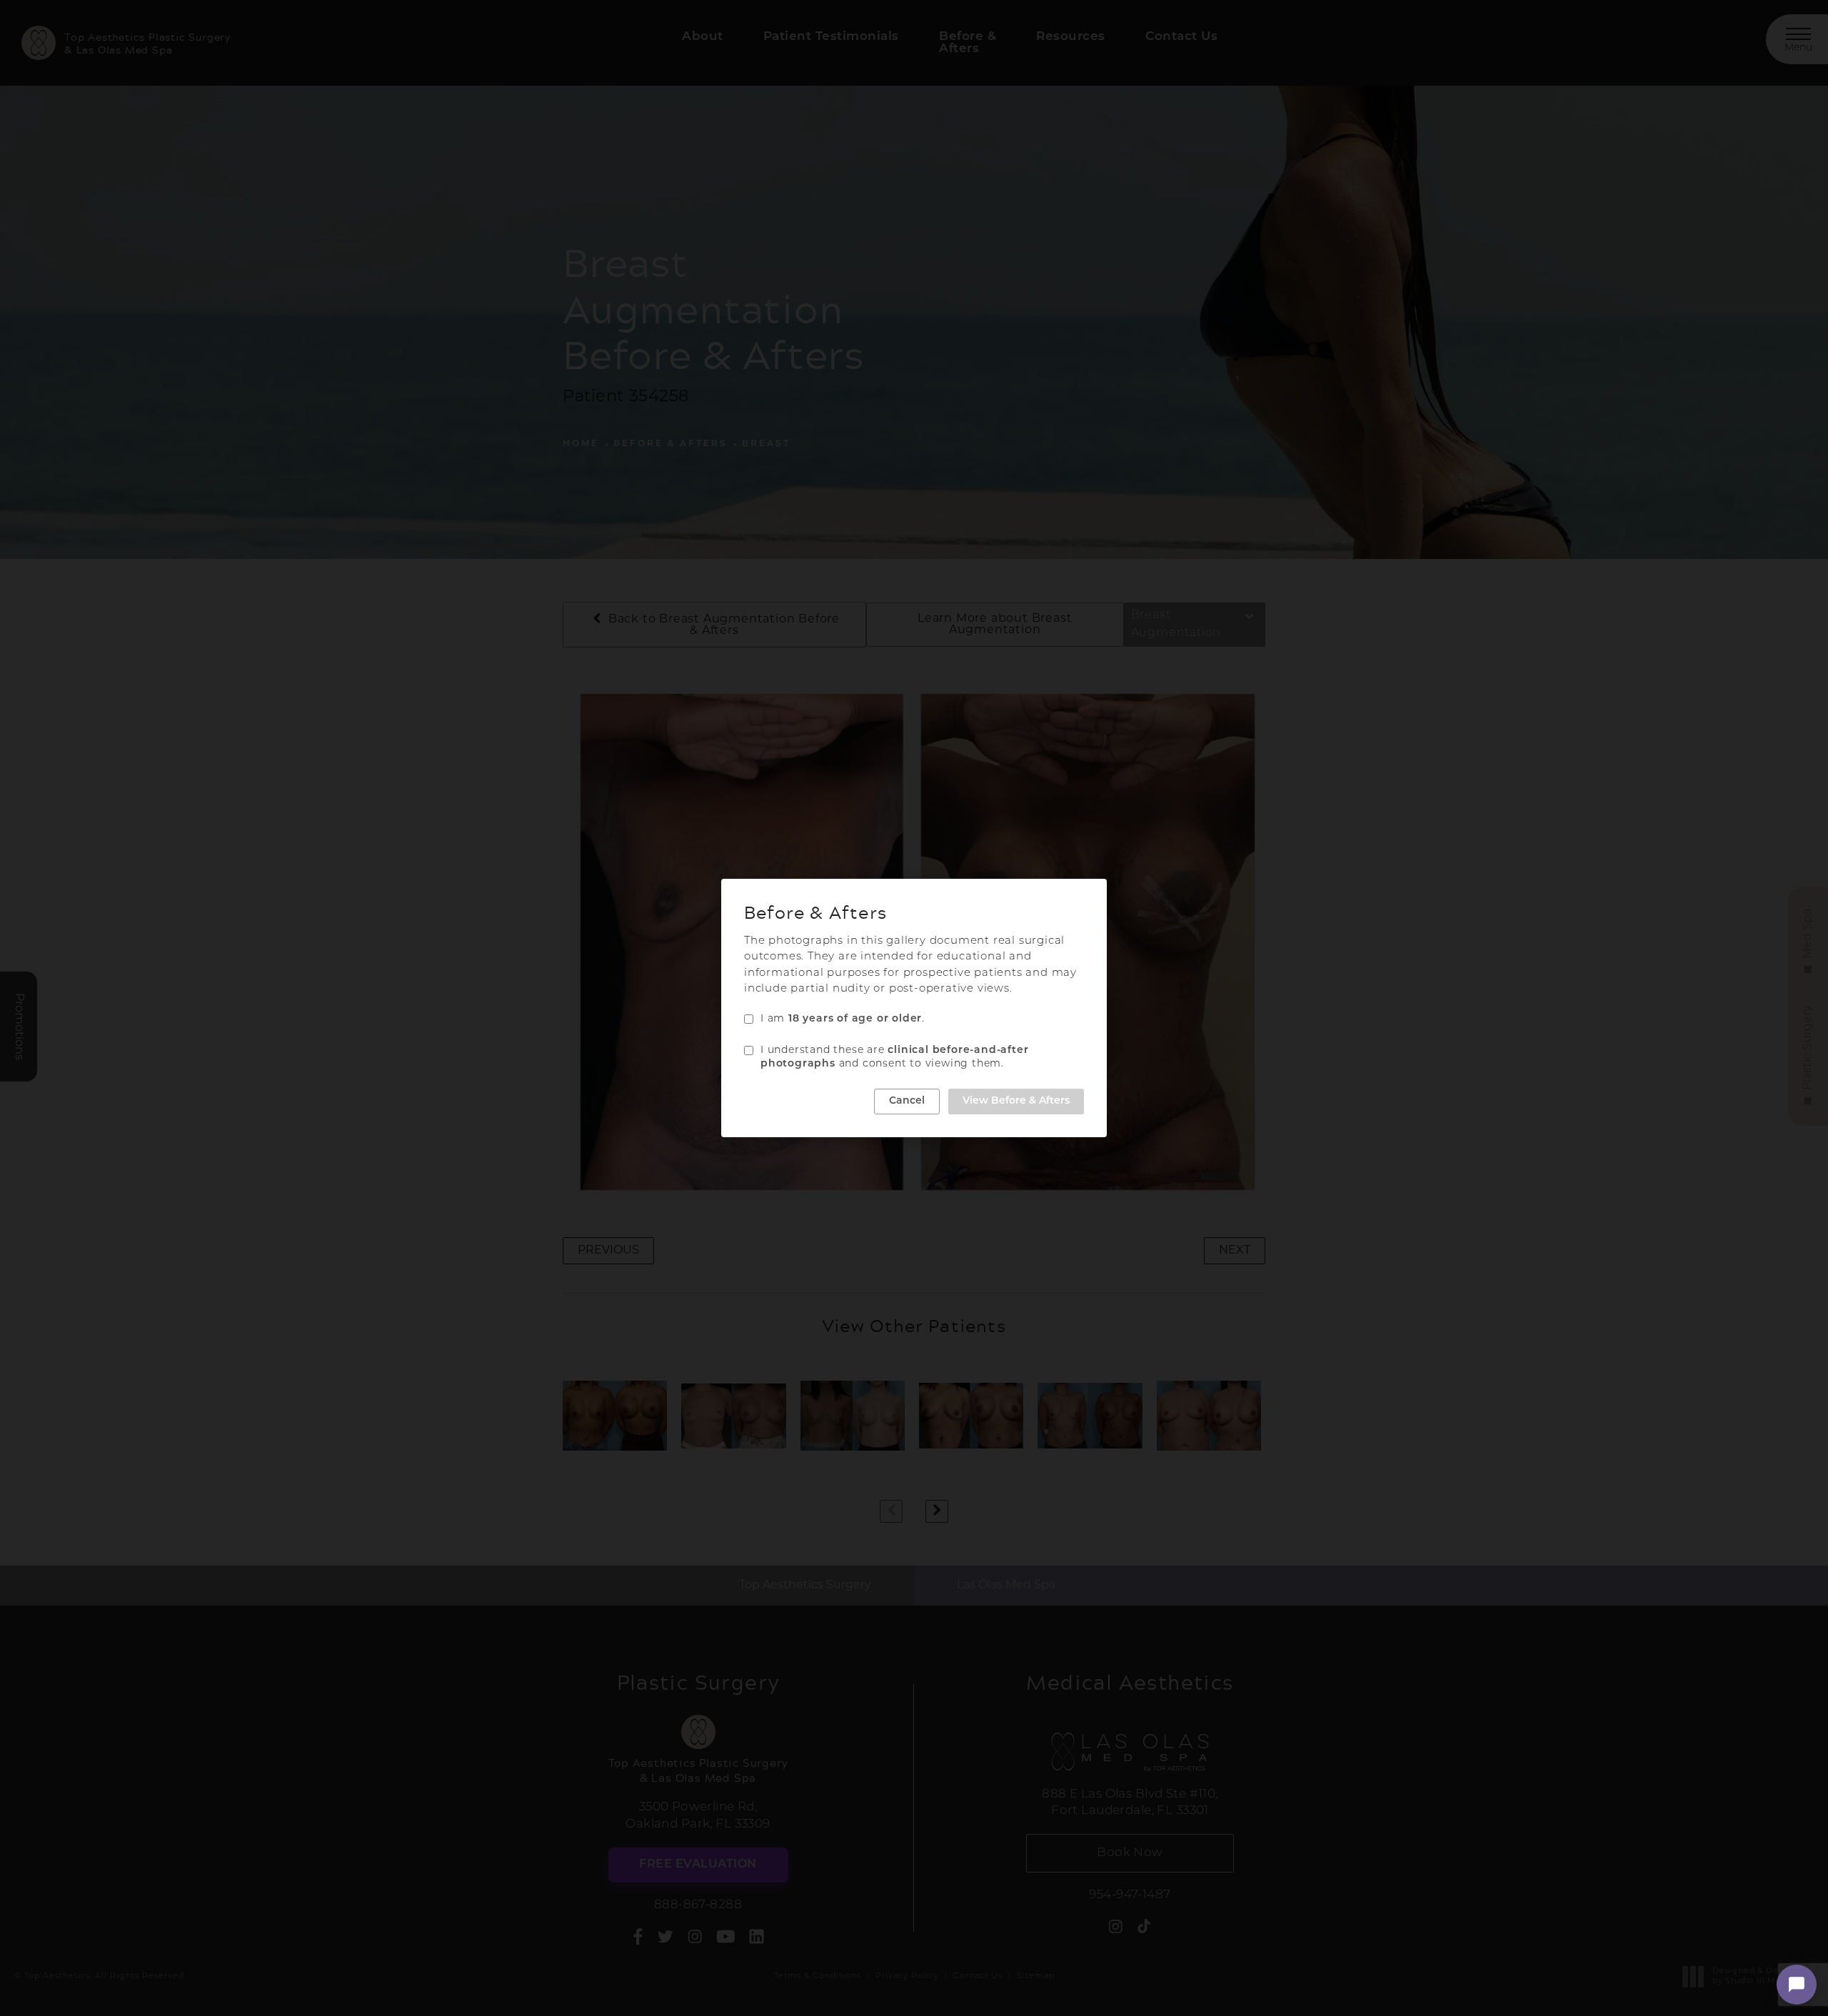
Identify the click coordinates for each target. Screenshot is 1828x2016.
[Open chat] (1797, 1985)
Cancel (907, 1101)
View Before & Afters (1016, 1101)
